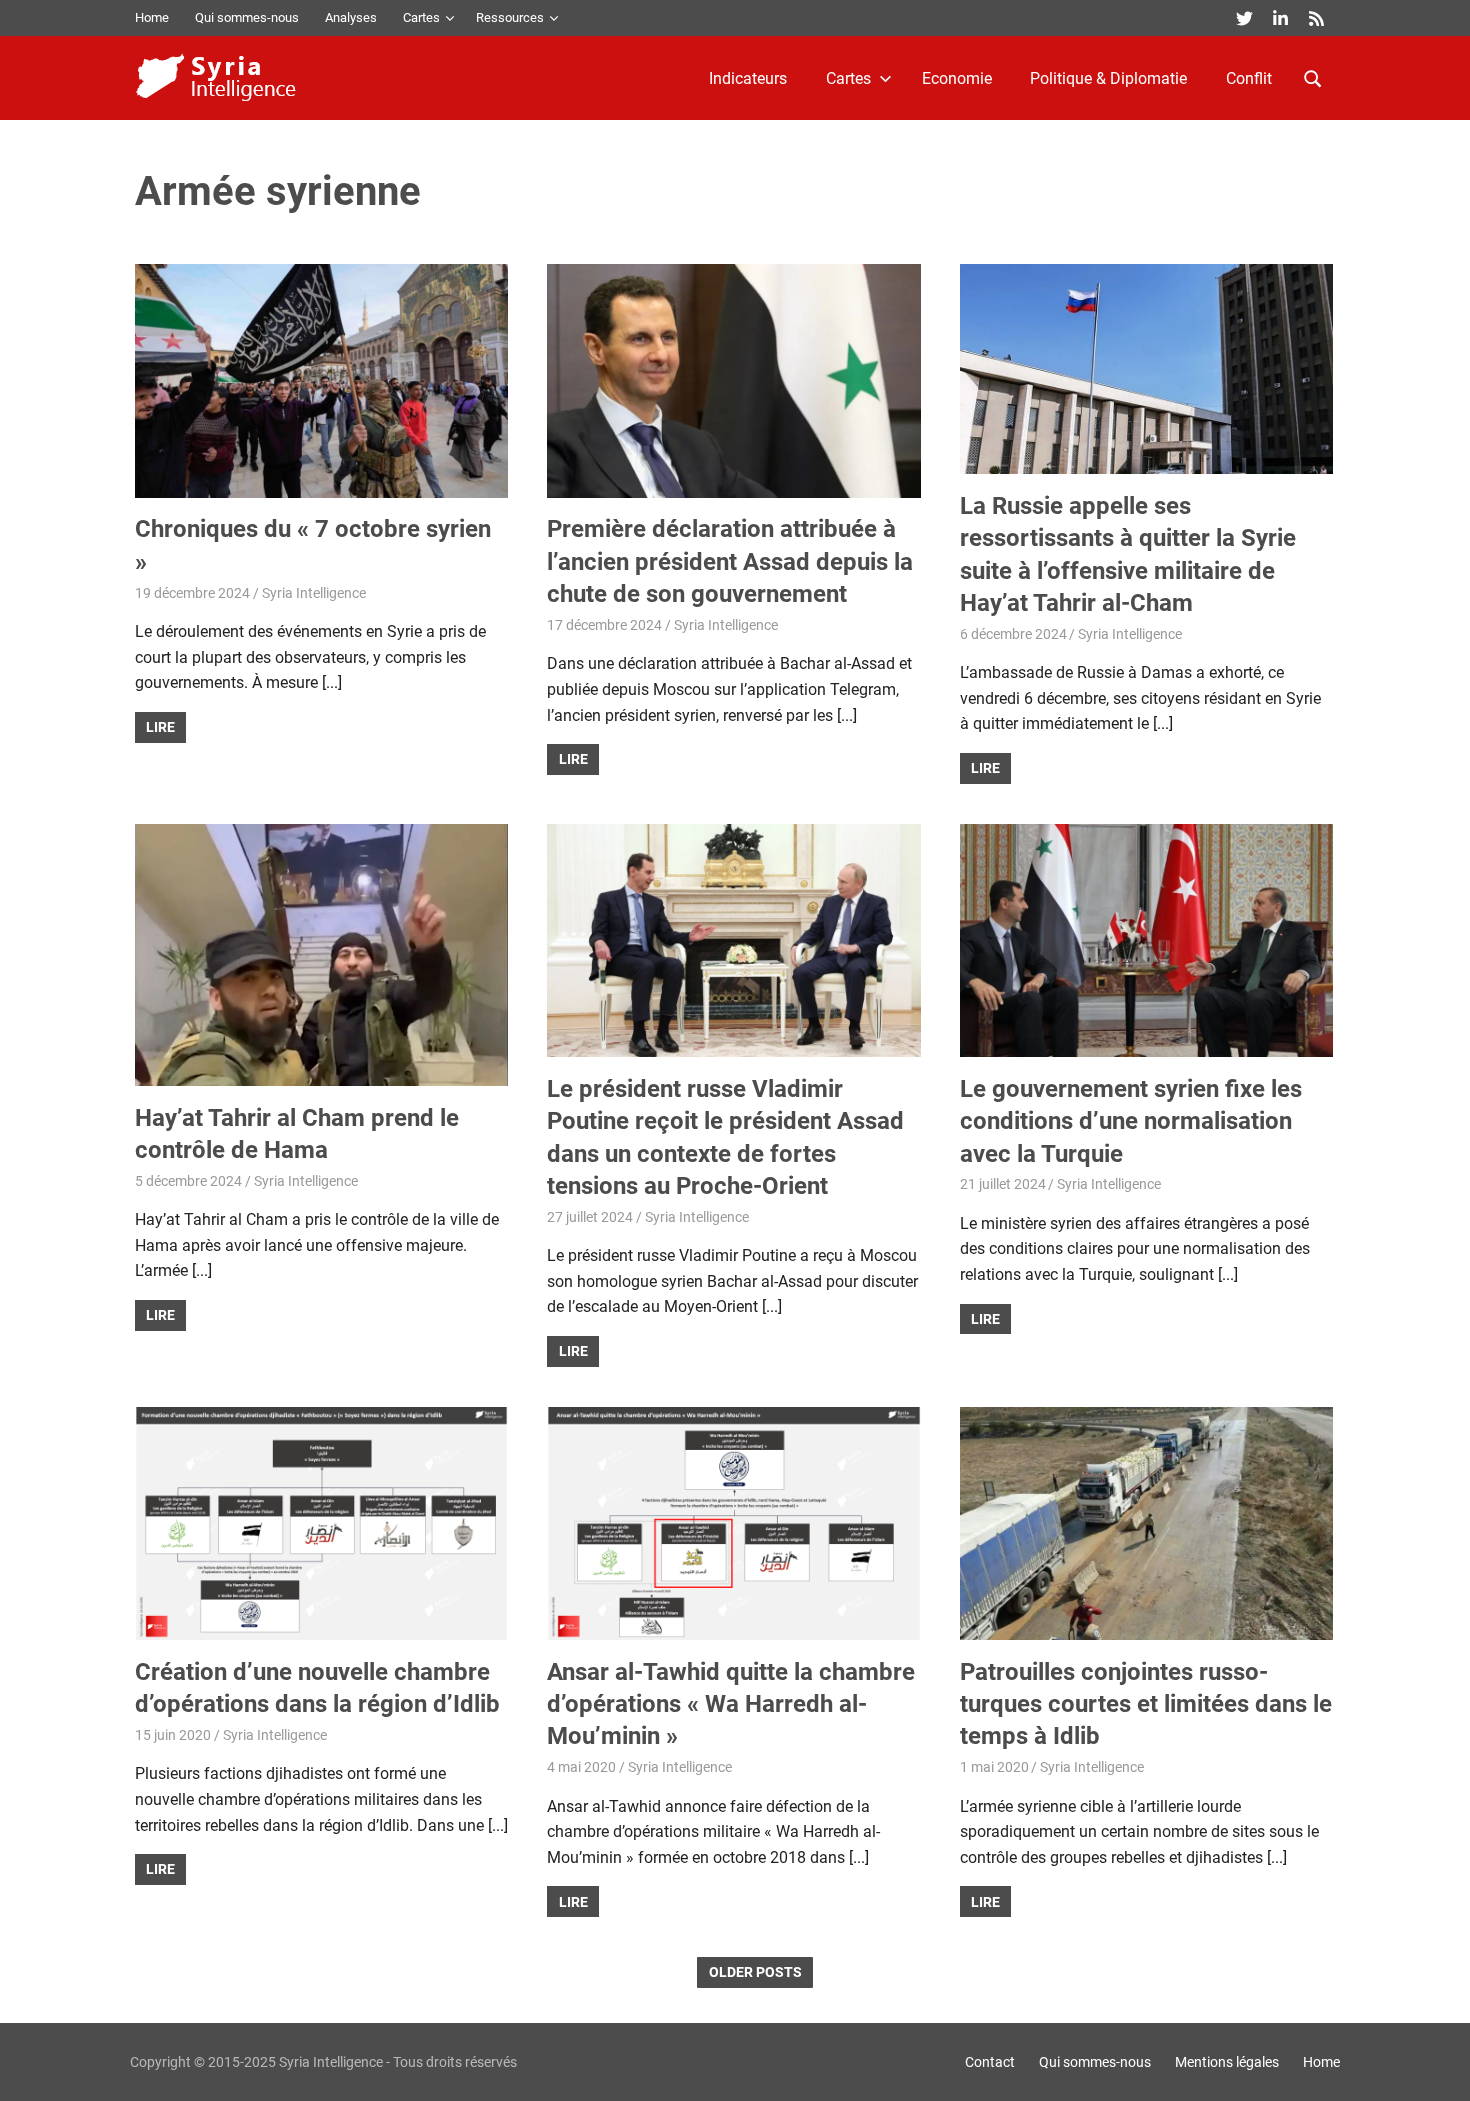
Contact (990, 2062)
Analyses (351, 17)
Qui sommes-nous (247, 17)
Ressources (510, 17)
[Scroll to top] (1440, 2071)
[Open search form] (1313, 77)
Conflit (1249, 78)
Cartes (421, 17)
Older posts (755, 1972)
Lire (160, 727)
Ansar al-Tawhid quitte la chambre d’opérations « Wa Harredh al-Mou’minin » (731, 1704)
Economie (957, 78)
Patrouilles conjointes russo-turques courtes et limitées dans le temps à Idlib (1146, 1704)
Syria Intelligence (314, 593)
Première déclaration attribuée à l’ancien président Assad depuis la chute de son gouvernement (730, 561)
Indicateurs (748, 78)
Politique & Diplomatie (1108, 78)
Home (152, 17)
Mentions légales (1227, 2062)
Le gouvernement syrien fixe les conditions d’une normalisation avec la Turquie (1131, 1121)
